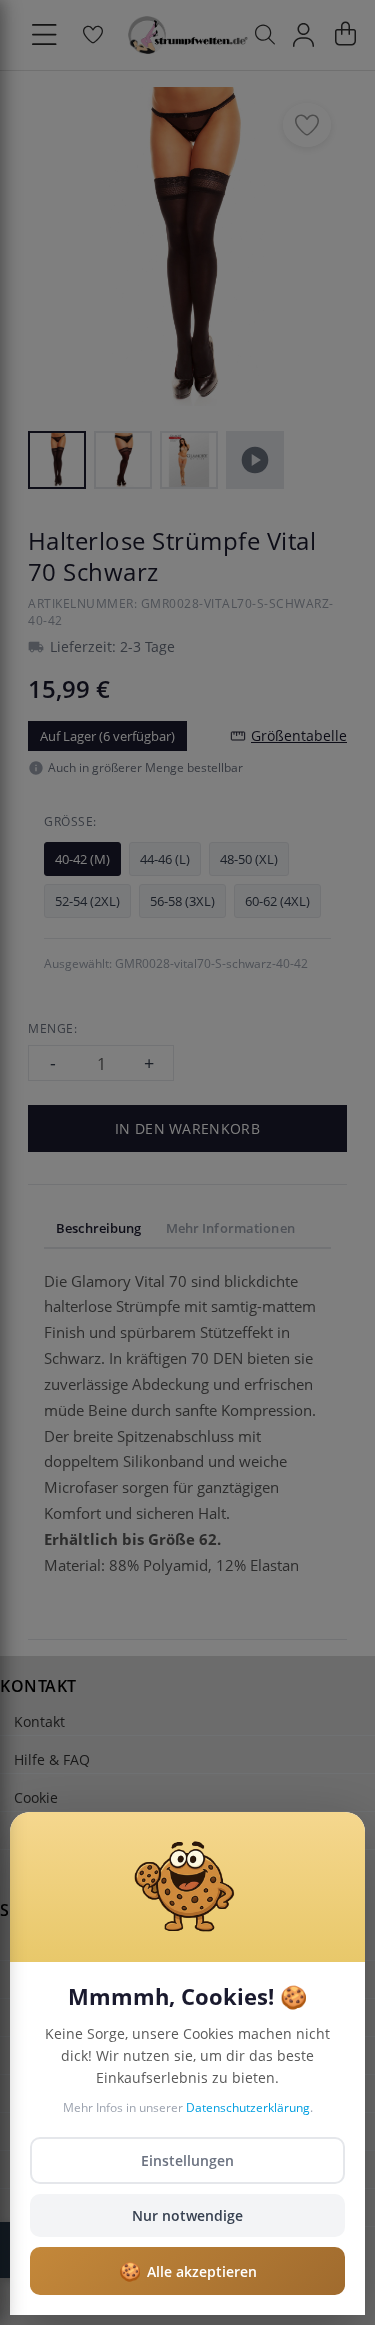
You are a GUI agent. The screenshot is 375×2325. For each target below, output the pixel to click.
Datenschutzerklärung (248, 2107)
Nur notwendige (187, 2215)
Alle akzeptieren (188, 2271)
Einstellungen (187, 2160)
